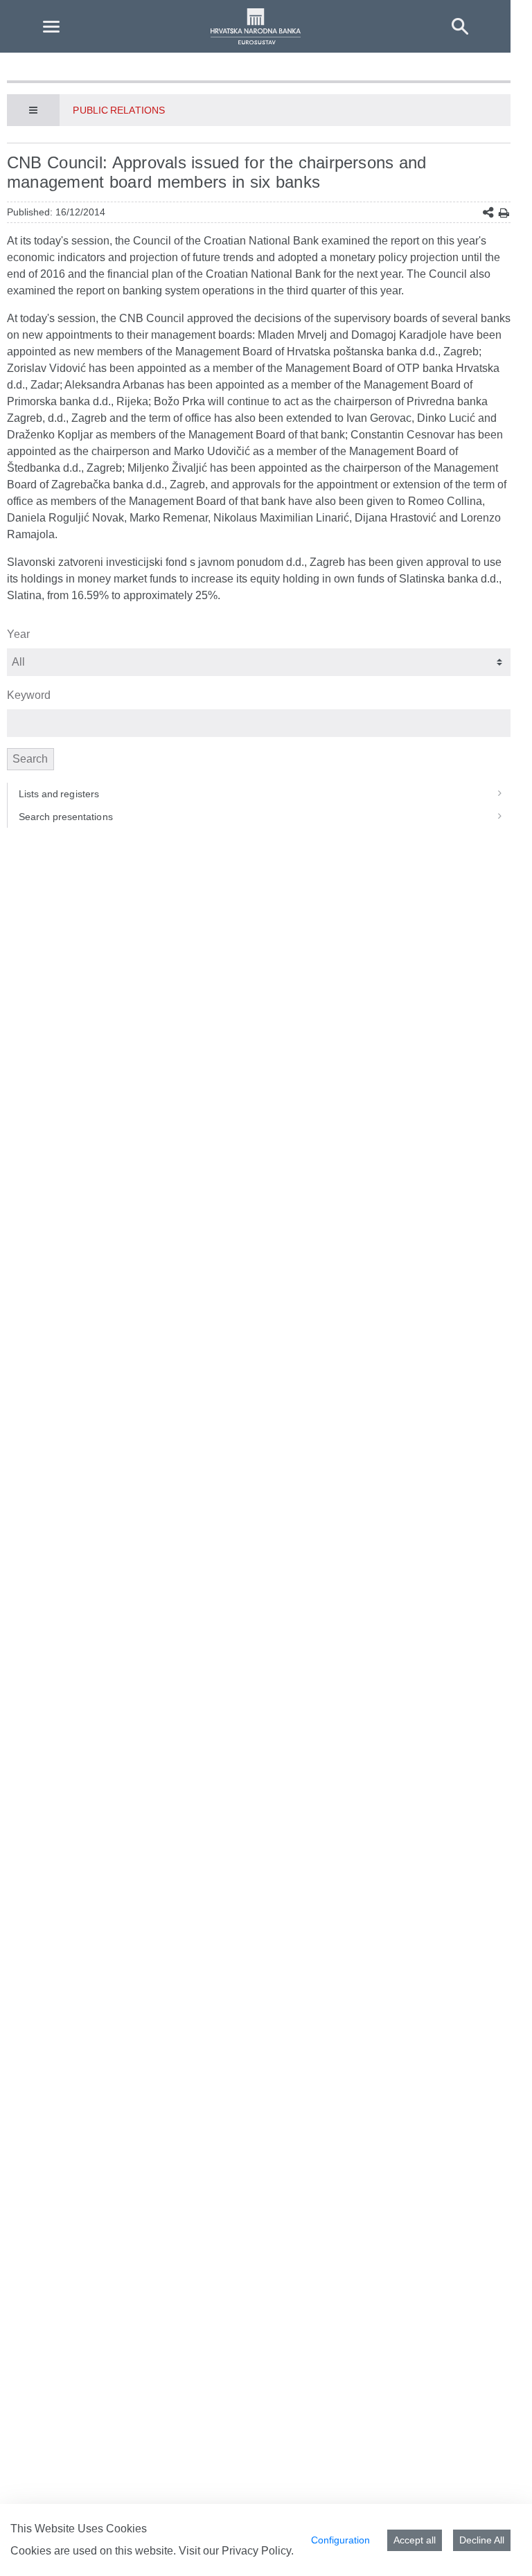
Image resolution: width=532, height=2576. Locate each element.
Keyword (29, 695)
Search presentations (66, 817)
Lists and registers (59, 794)
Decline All (482, 2540)
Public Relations (118, 110)
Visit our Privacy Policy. (236, 2551)
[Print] (504, 213)
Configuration (340, 2540)
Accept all (415, 2540)
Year (18, 634)
